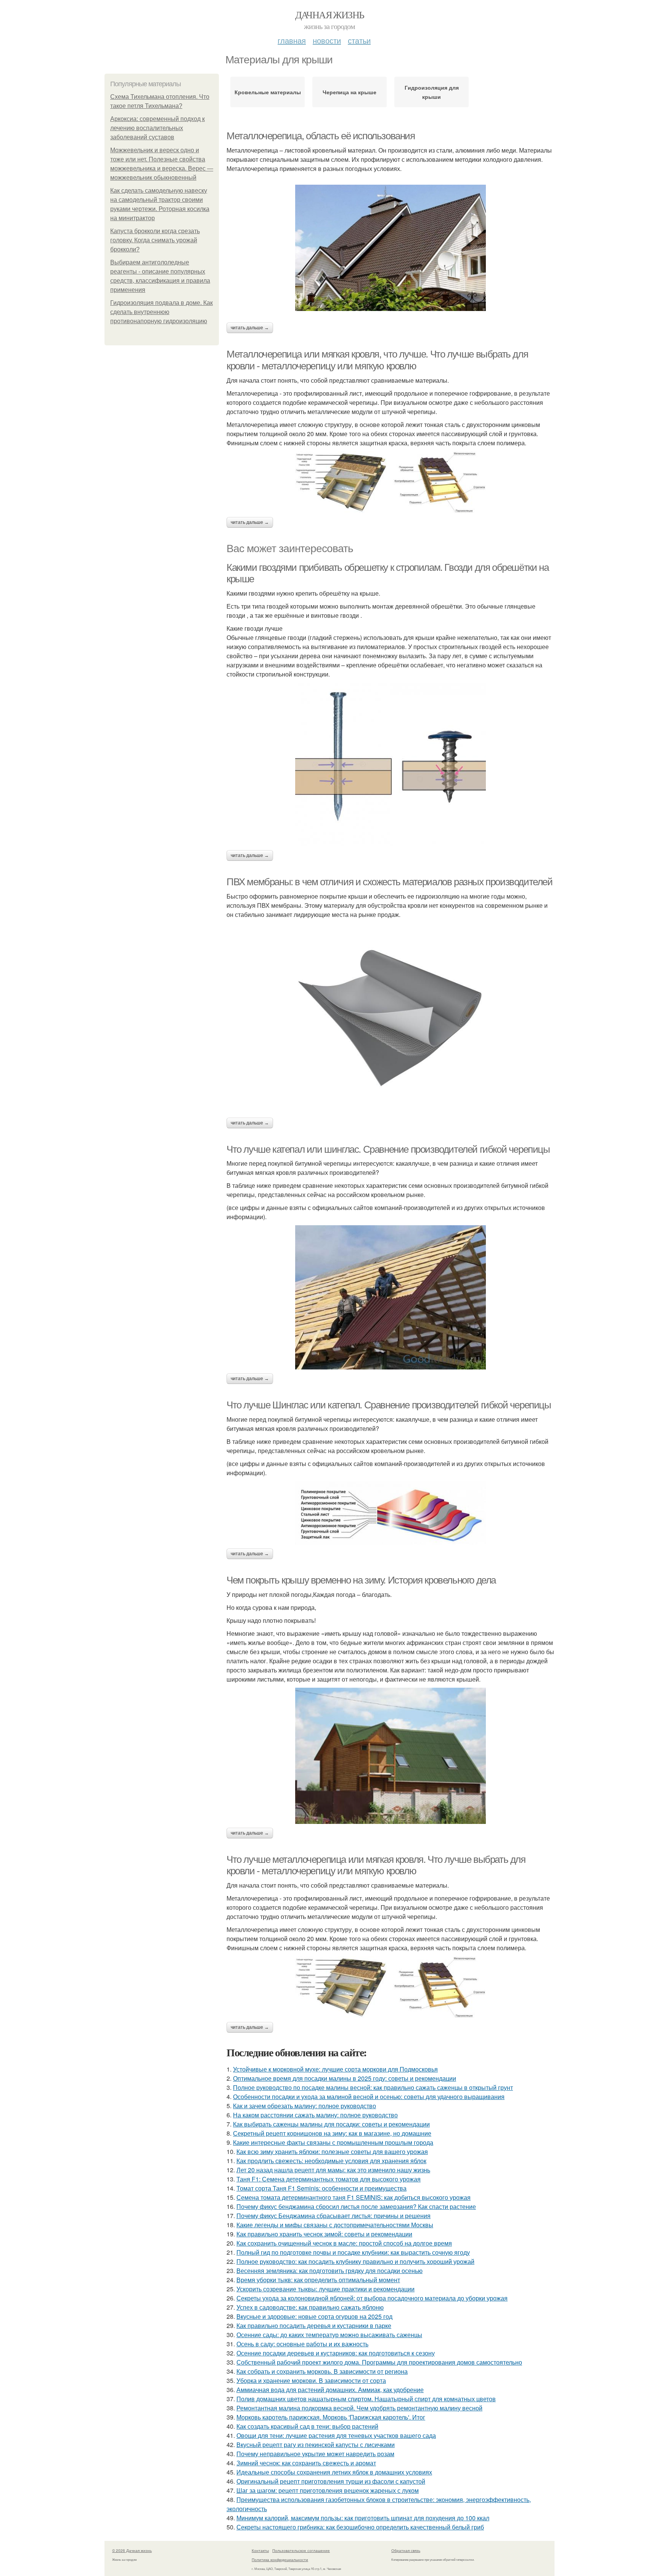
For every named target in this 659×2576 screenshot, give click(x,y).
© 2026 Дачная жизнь (132, 2550)
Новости (327, 40)
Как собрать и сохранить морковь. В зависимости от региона (322, 2371)
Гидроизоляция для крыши (432, 92)
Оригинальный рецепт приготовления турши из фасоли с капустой (331, 2481)
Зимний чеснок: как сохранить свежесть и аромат (306, 2463)
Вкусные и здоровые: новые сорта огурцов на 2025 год (314, 2316)
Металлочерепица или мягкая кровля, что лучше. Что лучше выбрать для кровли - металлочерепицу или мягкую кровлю (377, 360)
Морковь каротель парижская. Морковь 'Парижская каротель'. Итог (331, 2417)
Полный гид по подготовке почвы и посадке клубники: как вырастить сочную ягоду (353, 2252)
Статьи (359, 40)
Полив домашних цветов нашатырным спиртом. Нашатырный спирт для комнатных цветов (366, 2399)
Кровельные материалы (268, 92)
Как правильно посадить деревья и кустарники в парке (314, 2325)
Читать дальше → (250, 328)
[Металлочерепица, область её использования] (391, 248)
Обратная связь (406, 2550)
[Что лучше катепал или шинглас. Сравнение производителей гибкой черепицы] (391, 1297)
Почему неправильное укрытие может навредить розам (315, 2454)
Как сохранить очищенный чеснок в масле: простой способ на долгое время (344, 2243)
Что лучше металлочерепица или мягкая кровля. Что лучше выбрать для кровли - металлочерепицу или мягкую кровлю (376, 1865)
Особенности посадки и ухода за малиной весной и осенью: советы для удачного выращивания (369, 2097)
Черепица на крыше (350, 92)
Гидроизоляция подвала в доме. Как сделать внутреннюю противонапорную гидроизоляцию (162, 312)
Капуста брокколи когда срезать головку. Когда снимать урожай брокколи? (155, 240)
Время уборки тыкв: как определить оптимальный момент (318, 2280)
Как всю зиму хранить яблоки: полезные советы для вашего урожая (332, 2151)
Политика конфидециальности (280, 2560)
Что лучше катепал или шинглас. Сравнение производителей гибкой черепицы (388, 1149)
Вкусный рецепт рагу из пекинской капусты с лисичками (316, 2445)
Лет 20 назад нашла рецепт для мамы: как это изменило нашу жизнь (333, 2170)
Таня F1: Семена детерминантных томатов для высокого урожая (329, 2179)
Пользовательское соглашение (301, 2550)
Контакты (260, 2550)
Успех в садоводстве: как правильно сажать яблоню (310, 2307)
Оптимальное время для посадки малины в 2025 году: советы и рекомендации (345, 2078)
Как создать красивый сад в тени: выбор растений (307, 2426)
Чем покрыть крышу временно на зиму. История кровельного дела (361, 1580)
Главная (292, 40)
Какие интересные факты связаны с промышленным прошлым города (333, 2142)
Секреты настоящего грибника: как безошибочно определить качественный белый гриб (360, 2527)
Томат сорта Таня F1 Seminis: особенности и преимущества (321, 2188)
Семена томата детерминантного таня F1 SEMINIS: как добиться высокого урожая (354, 2197)
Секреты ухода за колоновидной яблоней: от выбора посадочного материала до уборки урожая (372, 2298)
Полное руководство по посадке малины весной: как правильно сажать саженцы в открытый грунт (373, 2087)
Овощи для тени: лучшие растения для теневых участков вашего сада (336, 2435)
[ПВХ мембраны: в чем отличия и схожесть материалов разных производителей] (391, 1018)
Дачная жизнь (330, 14)
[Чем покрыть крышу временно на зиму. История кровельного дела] (391, 1756)
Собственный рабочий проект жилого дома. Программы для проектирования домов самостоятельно (379, 2362)
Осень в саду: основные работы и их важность (302, 2344)
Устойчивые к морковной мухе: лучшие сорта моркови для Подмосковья (335, 2069)
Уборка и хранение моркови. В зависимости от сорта (311, 2380)
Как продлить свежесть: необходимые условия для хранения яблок (331, 2161)
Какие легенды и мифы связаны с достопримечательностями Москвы (335, 2225)
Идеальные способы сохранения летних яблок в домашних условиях (334, 2472)
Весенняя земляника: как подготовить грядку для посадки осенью (329, 2271)
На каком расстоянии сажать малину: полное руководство (315, 2115)
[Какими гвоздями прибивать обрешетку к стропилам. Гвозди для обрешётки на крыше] (391, 764)
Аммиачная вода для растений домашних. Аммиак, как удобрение (330, 2390)
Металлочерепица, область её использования (321, 136)
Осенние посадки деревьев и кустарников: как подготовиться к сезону (336, 2353)
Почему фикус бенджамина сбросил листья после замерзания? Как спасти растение (356, 2206)
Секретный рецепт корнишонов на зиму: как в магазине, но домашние (332, 2133)
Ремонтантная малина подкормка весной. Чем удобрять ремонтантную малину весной (359, 2408)
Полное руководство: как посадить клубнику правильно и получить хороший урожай (355, 2261)
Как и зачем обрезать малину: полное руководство (305, 2106)
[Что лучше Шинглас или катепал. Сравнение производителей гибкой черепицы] (391, 1513)
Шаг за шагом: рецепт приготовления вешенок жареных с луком (328, 2490)
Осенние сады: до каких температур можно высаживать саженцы (329, 2335)
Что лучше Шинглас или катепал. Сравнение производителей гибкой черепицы (389, 1405)
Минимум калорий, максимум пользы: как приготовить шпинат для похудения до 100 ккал (363, 2518)
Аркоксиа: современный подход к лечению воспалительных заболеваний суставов (158, 128)
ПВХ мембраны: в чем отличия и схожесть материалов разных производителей (390, 882)
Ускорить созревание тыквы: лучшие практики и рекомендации (325, 2289)
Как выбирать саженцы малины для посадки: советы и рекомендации (331, 2124)
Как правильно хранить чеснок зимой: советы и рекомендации (324, 2234)
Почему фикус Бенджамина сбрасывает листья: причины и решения (334, 2216)
